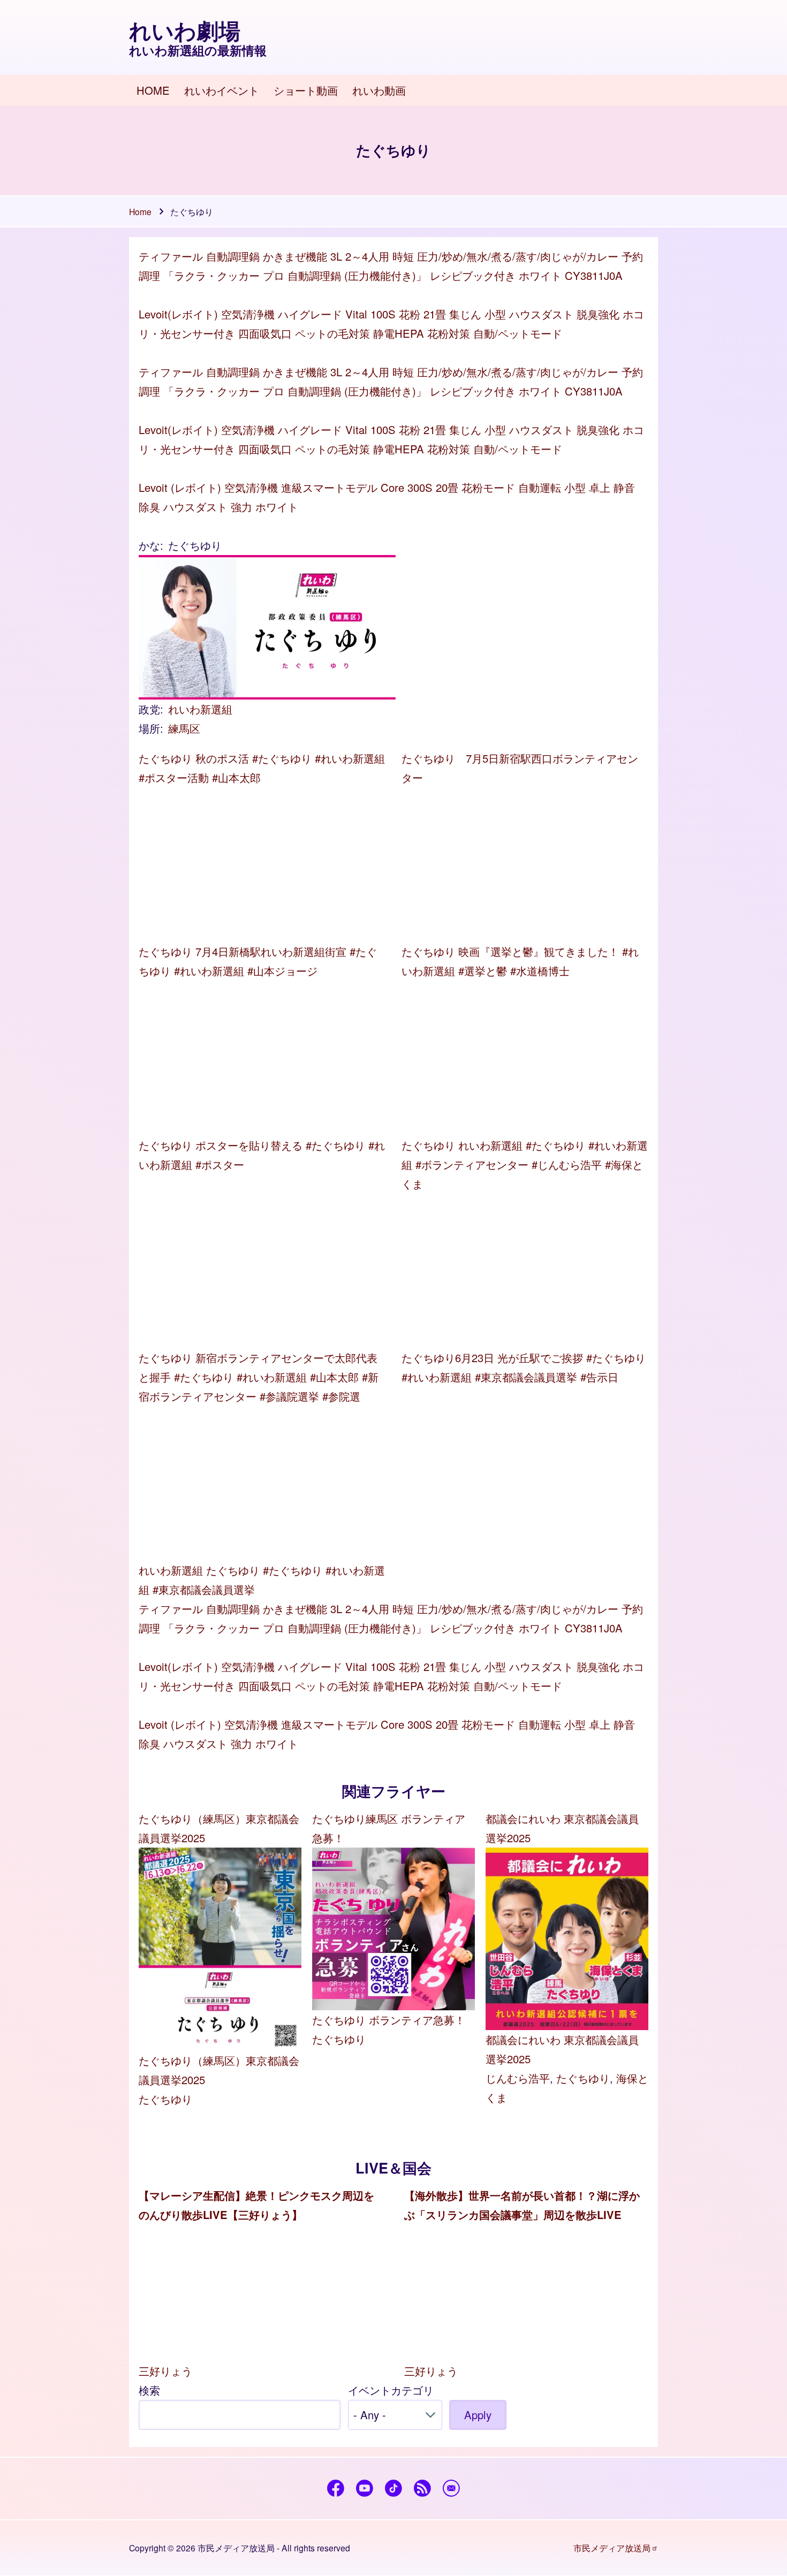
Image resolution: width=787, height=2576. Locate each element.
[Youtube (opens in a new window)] (365, 2488)
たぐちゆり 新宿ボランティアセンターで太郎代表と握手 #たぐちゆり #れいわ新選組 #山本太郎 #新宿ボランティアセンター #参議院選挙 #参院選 (259, 1377)
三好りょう (165, 2371)
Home (140, 211)
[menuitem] (153, 91)
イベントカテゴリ (391, 2390)
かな (149, 545)
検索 (149, 2390)
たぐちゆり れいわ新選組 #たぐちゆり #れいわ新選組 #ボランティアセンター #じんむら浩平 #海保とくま (525, 1164)
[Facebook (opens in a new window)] (336, 2488)
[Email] (452, 2488)
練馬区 (184, 728)
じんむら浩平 (518, 2078)
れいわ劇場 (185, 31)
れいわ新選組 (200, 709)
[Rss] (423, 2488)
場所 (149, 728)
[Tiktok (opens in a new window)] (394, 2488)
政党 (149, 709)
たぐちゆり (165, 2099)
